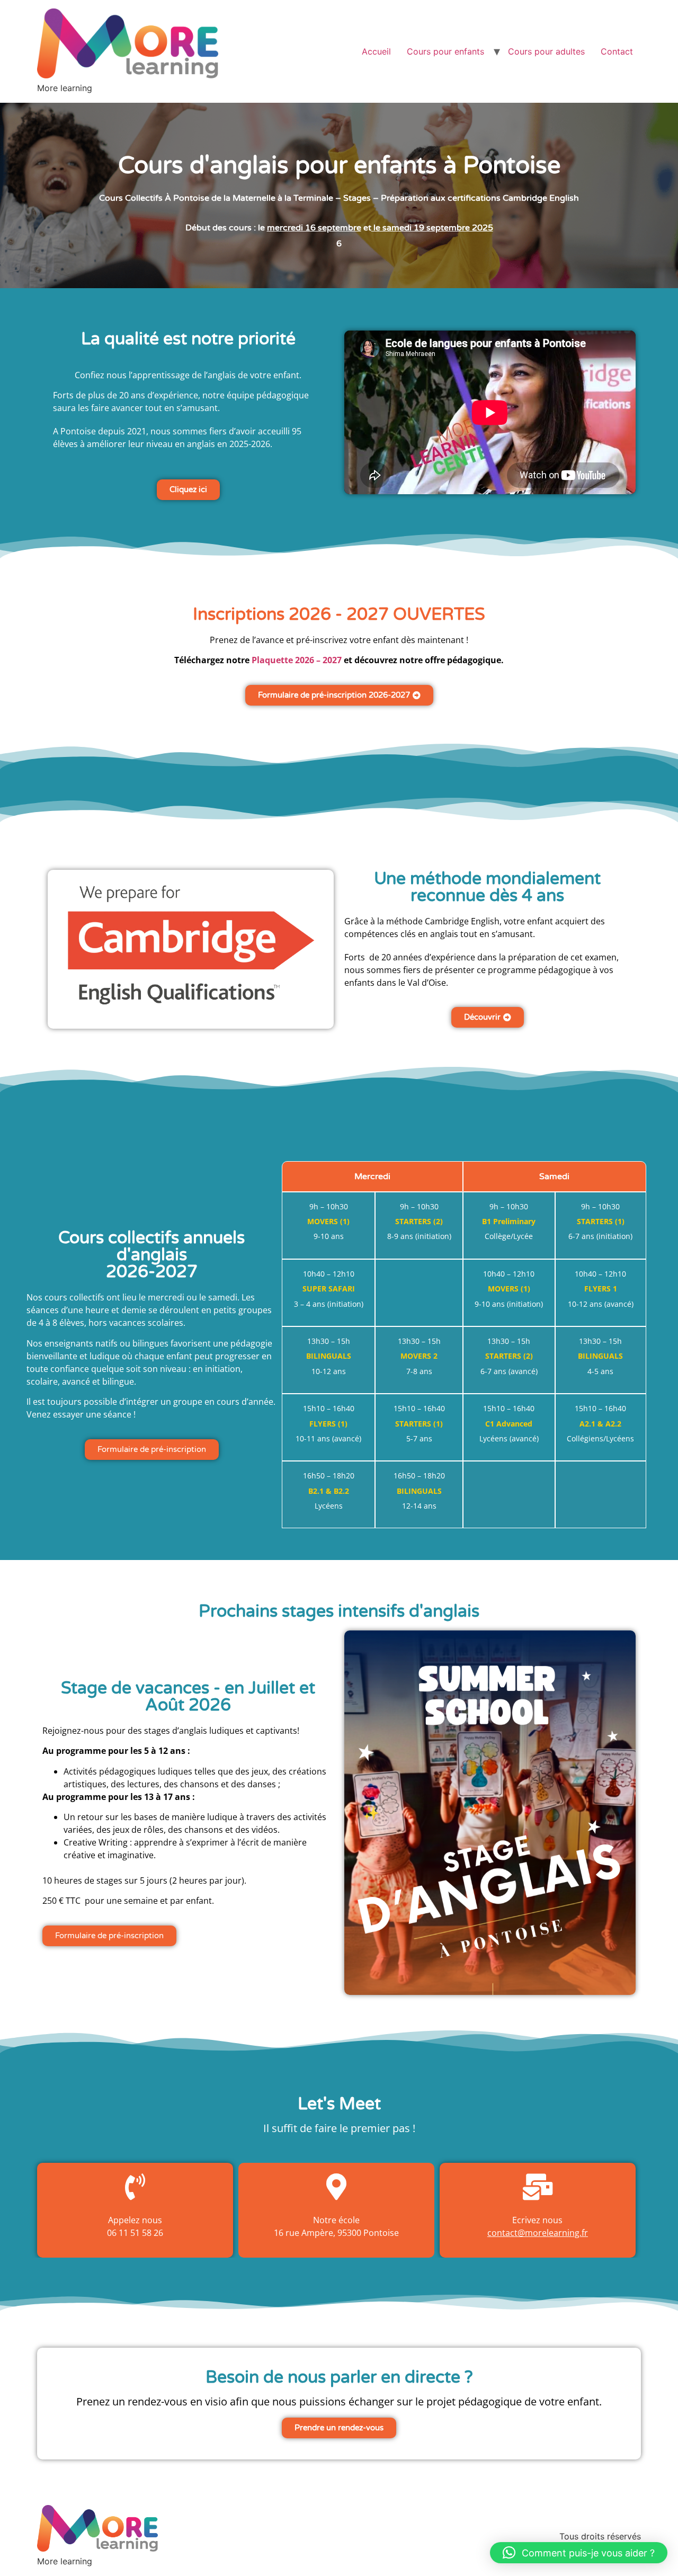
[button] (579, 2553)
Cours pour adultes (546, 51)
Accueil (376, 51)
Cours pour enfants (445, 51)
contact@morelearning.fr (538, 2233)
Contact (617, 51)
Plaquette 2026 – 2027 (297, 660)
